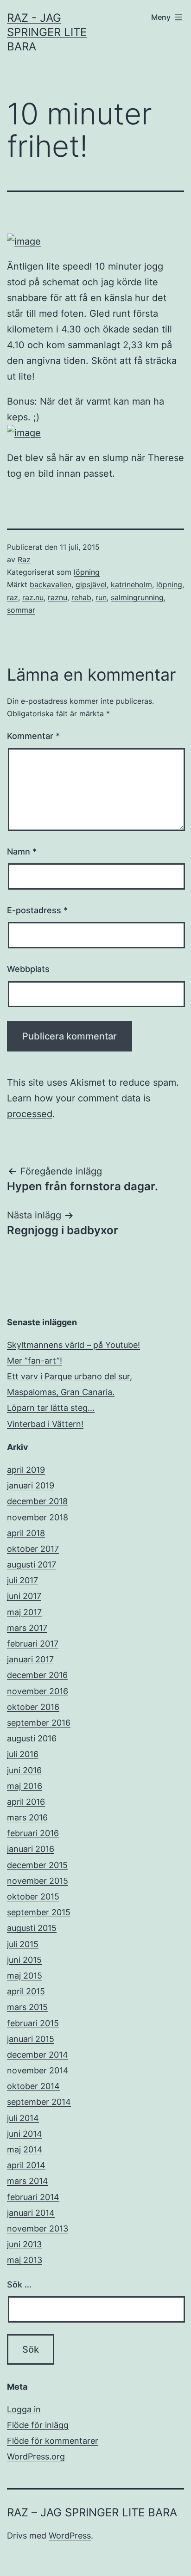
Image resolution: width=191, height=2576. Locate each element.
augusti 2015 (32, 1928)
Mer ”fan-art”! (35, 1361)
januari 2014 (31, 2213)
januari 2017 (30, 1659)
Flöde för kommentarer (53, 2441)
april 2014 (26, 2165)
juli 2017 (22, 1580)
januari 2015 (31, 2039)
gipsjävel (91, 584)
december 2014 (38, 2055)
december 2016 (37, 1675)
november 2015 (38, 1881)
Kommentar (33, 736)
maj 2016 (25, 1786)
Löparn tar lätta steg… (51, 1408)
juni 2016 (24, 1770)
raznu (57, 597)
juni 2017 (24, 1596)
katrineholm (131, 584)
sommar (21, 610)
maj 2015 (25, 1976)
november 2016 (38, 1691)
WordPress (70, 2536)
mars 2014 (28, 2181)
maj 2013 (25, 2260)
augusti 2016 (32, 1738)
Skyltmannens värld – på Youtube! (73, 1345)
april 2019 (26, 1470)
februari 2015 (33, 2023)
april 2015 (26, 1991)
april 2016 (26, 1802)
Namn (22, 851)
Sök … (19, 2284)
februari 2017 (33, 1644)
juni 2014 (25, 2134)
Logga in (24, 2409)
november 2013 (38, 2229)
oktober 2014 (33, 2086)
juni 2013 (24, 2244)
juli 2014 (23, 2118)
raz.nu (33, 597)
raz (13, 597)
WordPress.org (36, 2456)
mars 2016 (27, 1817)
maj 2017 (24, 1612)
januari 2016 (31, 1849)
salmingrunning (137, 597)
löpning (87, 572)
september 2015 (39, 1912)
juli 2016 (23, 1754)
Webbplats (28, 969)
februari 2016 (33, 1833)
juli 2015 (23, 1944)
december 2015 (37, 1865)
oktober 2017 (33, 1549)
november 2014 (38, 2070)
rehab (81, 597)
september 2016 (39, 1723)
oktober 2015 (33, 1897)
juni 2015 (24, 1960)
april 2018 (26, 1533)
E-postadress (37, 910)
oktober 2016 (33, 1707)
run (101, 597)
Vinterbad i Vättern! (45, 1424)
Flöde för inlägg (38, 2425)
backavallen (51, 584)
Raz (24, 559)
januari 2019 (31, 1485)
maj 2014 (25, 2149)
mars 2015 (27, 2007)
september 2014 (39, 2102)
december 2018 (37, 1501)
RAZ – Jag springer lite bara (92, 2512)
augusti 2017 (32, 1565)
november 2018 (38, 1517)
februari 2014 (33, 2197)
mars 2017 (27, 1628)
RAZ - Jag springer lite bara (47, 32)
